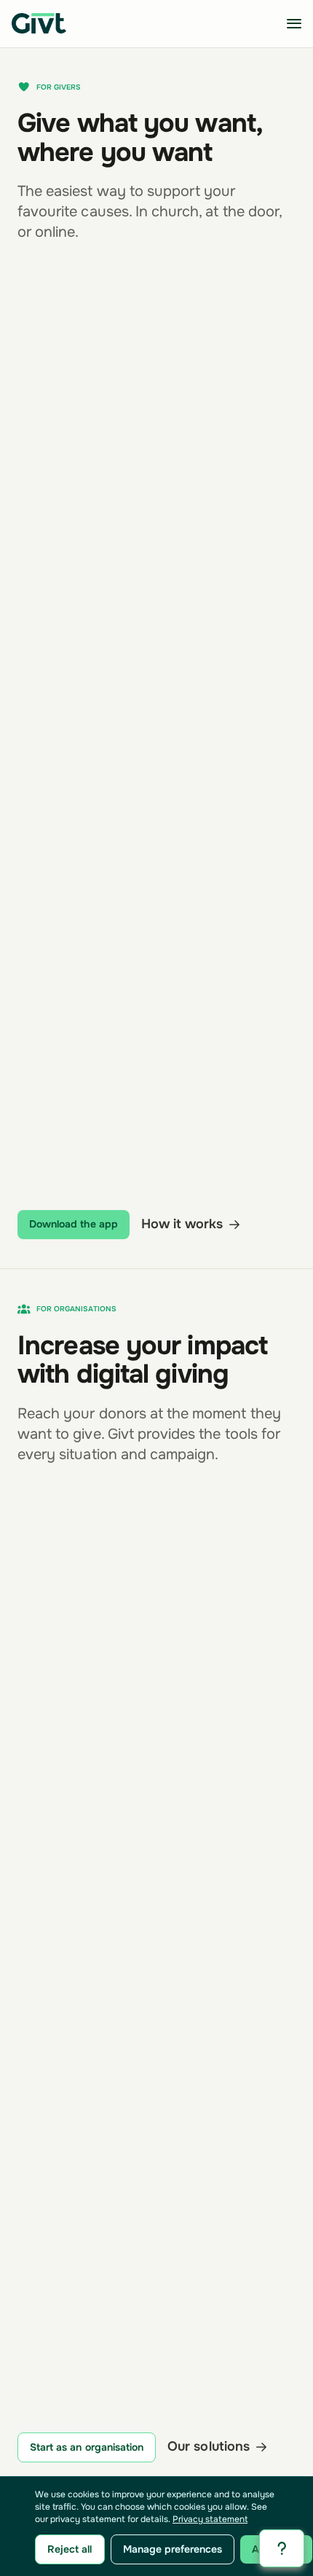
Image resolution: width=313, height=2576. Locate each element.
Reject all (70, 2549)
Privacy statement (210, 2519)
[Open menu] (294, 23)
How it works (182, 1225)
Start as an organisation (87, 2447)
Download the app (74, 1224)
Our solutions (209, 2447)
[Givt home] (39, 23)
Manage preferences (173, 2549)
